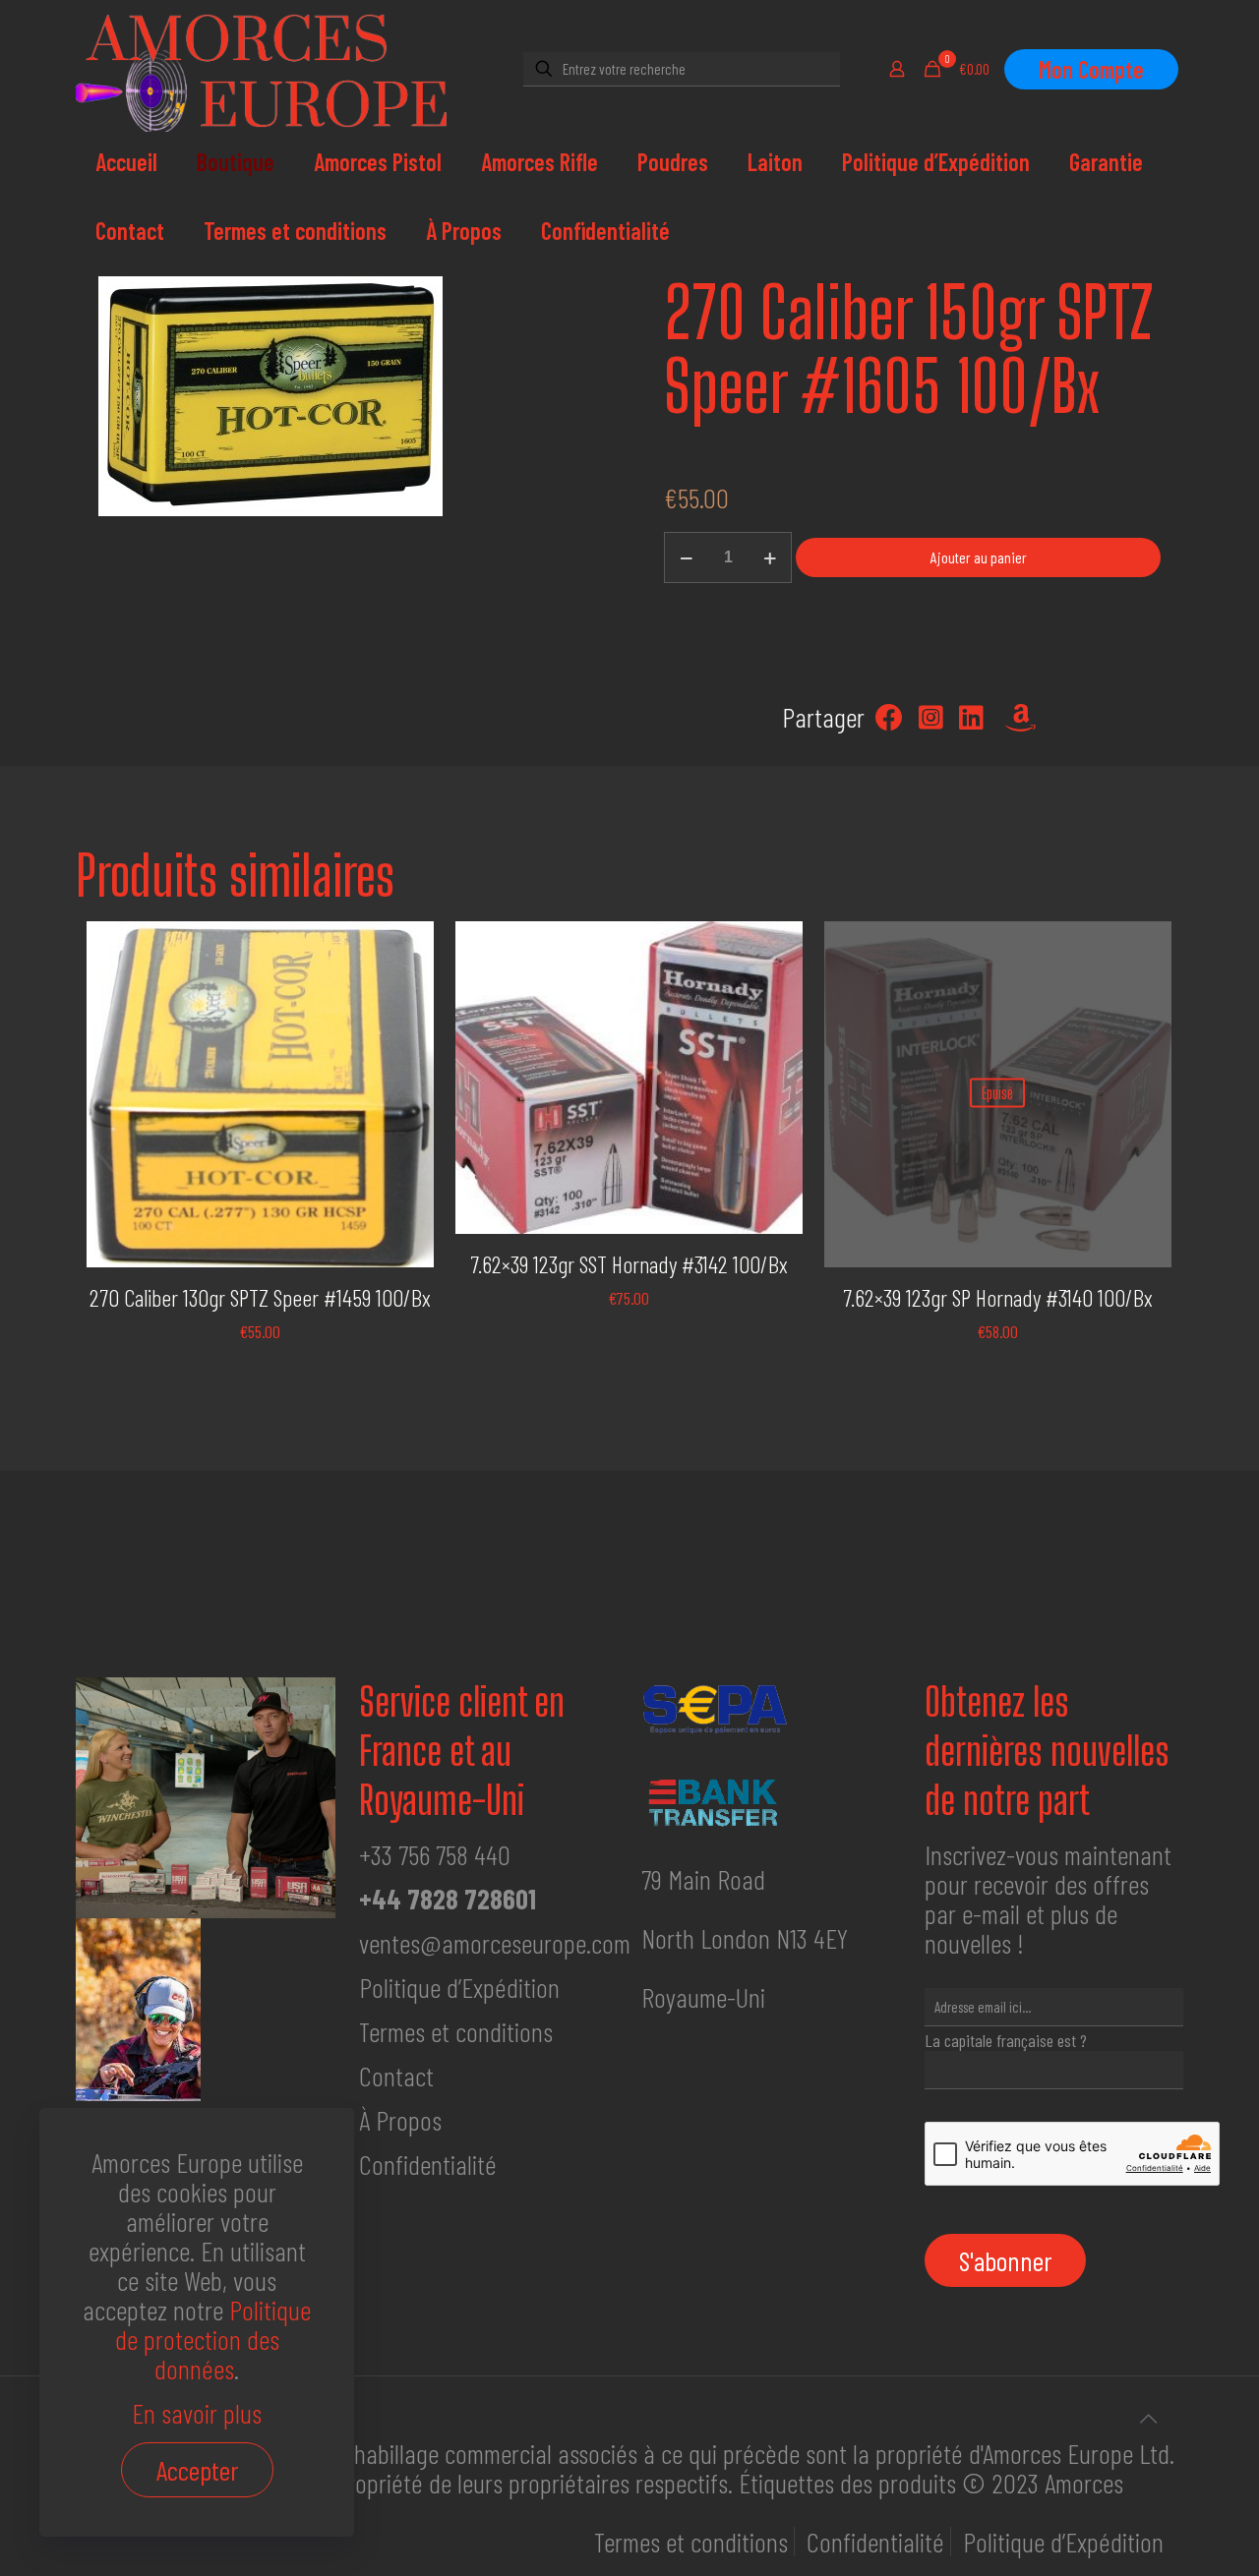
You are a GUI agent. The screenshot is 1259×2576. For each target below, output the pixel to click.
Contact (396, 2076)
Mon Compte (1091, 69)
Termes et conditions (456, 2031)
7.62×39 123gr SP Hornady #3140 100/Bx (998, 1297)
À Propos (400, 2120)
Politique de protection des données (213, 2339)
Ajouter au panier (979, 557)
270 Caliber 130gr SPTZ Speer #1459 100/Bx (260, 1297)
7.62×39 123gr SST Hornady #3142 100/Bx (629, 1264)
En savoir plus (197, 2413)
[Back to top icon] (1148, 2418)
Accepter (197, 2470)
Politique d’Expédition (459, 1987)
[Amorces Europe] (272, 69)
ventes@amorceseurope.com (495, 1943)
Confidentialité (428, 2164)
